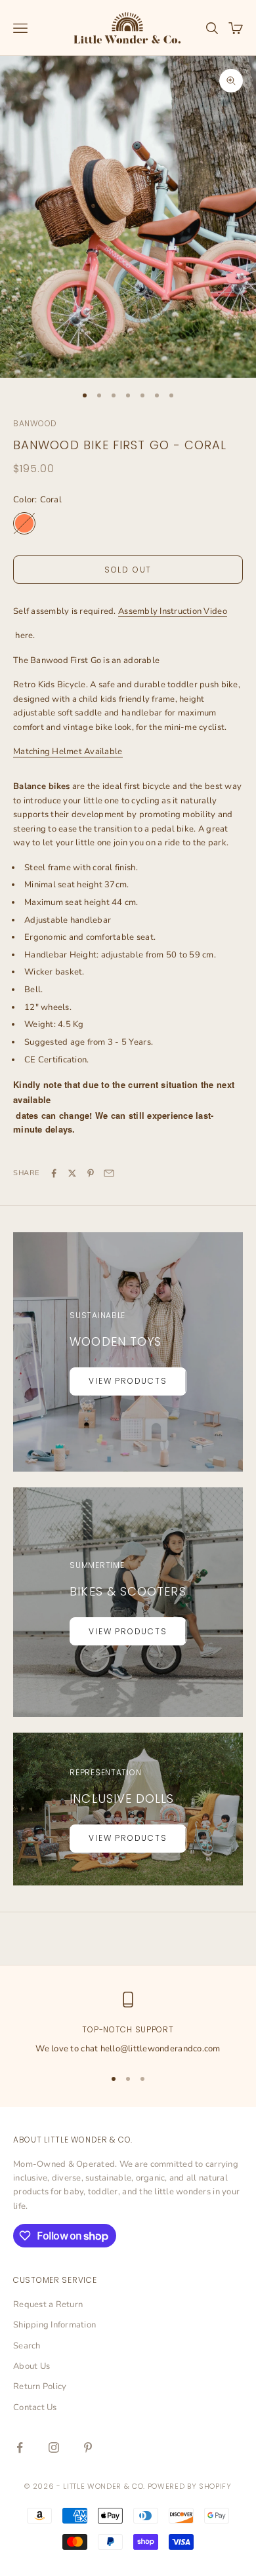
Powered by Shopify (190, 2486)
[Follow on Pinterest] (88, 2447)
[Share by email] (109, 1173)
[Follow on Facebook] (20, 2447)
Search (27, 2346)
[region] (128, 2024)
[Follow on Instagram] (54, 2447)
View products (128, 1381)
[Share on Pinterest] (91, 1173)
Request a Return (48, 2304)
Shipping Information (54, 2325)
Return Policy (40, 2386)
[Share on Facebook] (54, 1173)
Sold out (128, 570)
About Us (32, 2366)
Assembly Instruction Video (173, 611)
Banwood (35, 423)
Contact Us (35, 2407)
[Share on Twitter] (72, 1173)
